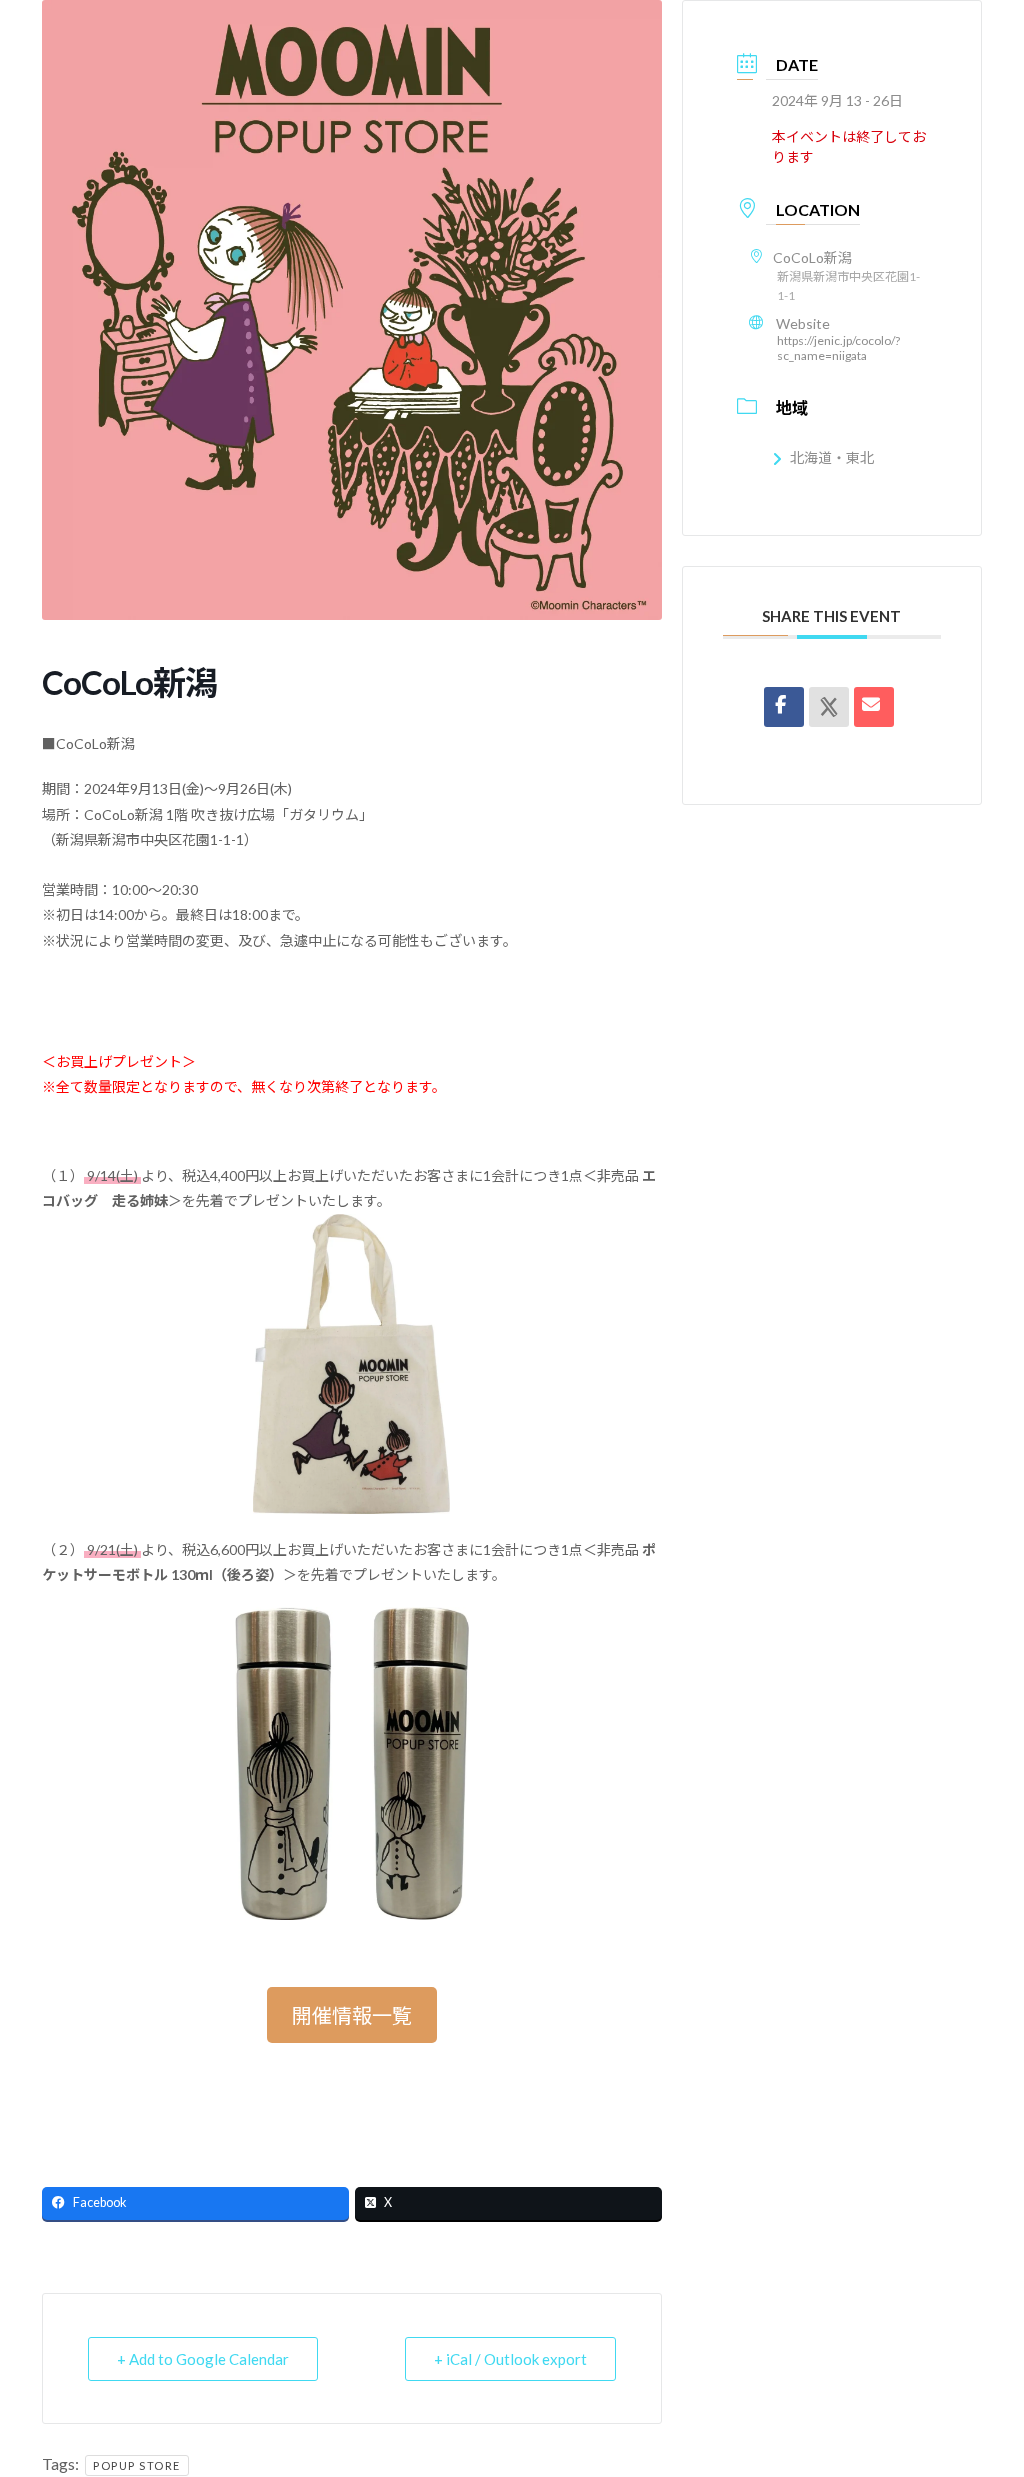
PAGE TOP (980, 2384)
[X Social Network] (829, 707)
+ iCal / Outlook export (510, 2359)
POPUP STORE (137, 2465)
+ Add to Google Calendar (203, 2359)
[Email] (874, 707)
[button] (352, 2015)
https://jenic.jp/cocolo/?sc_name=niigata (838, 348)
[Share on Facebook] (784, 707)
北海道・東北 (832, 457)
